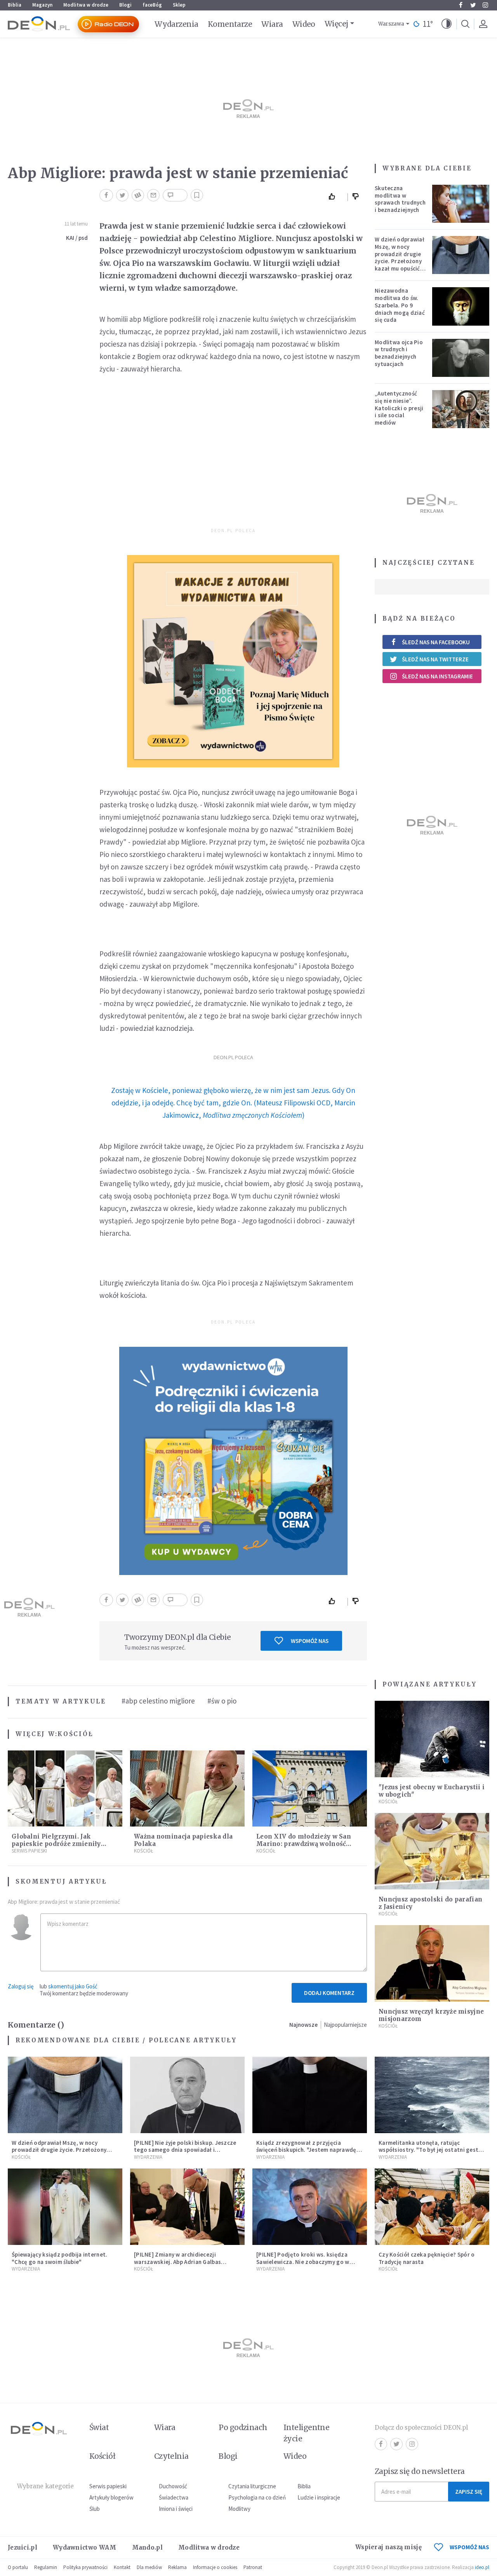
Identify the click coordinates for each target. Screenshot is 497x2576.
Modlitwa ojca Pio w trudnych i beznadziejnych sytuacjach (399, 353)
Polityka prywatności (85, 2567)
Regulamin (46, 2567)
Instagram (485, 5)
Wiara (272, 24)
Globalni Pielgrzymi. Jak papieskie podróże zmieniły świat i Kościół (56, 1844)
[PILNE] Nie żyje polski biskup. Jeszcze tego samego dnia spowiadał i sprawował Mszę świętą (185, 2150)
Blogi (125, 5)
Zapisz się (469, 2492)
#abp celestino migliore (158, 1701)
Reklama (177, 2567)
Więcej (336, 24)
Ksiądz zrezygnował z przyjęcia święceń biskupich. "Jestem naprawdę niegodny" (306, 2150)
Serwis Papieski (29, 1851)
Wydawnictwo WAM (85, 2547)
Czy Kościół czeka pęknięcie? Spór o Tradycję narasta (427, 2258)
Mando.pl (147, 2547)
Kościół (75, 1734)
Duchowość (173, 2486)
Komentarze (230, 24)
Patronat (253, 2567)
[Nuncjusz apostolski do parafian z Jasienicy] (432, 1851)
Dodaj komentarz (329, 1993)
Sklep (179, 5)
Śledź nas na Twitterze (435, 659)
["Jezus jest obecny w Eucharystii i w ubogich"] (432, 1739)
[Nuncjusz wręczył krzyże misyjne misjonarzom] (432, 1963)
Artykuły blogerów (111, 2497)
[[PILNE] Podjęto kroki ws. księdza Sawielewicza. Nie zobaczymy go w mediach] (310, 2207)
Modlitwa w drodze (86, 5)
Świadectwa (174, 2497)
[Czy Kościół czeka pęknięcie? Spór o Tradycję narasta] (432, 2207)
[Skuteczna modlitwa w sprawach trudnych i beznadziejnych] (461, 204)
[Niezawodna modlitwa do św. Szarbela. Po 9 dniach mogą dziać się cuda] (461, 306)
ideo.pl (482, 2567)
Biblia (15, 5)
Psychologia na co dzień (257, 2497)
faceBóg (152, 5)
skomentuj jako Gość (73, 1986)
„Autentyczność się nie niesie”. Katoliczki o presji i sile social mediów (399, 408)
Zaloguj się (21, 1986)
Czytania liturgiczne (252, 2486)
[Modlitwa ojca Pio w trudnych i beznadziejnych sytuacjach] (461, 358)
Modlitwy (239, 2509)
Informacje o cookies (215, 2567)
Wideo (304, 24)
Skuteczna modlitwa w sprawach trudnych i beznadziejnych (400, 199)
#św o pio (222, 1701)
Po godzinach (243, 2427)
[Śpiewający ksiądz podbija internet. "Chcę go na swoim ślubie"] (65, 2207)
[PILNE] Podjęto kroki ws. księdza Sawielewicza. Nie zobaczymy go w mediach (303, 2262)
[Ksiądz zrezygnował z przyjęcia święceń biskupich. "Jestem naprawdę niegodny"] (310, 2095)
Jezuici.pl (23, 2547)
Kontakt (122, 2567)
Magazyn (42, 5)
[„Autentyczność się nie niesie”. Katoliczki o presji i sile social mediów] (461, 409)
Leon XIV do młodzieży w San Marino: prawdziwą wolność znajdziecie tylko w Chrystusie (305, 1844)
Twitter (473, 5)
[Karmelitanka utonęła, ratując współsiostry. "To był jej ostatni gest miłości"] (432, 2095)
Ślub (95, 2509)
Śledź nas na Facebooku (436, 642)
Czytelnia (171, 2456)
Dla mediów (149, 2567)
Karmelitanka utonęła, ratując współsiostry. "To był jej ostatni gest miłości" (428, 2150)
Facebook (461, 5)
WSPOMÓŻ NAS (469, 2547)
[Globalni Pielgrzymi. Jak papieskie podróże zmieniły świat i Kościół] (65, 1789)
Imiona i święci (176, 2509)
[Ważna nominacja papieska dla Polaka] (187, 1789)
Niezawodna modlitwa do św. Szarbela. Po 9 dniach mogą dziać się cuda (400, 305)
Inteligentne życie (307, 2433)
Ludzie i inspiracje (319, 2497)
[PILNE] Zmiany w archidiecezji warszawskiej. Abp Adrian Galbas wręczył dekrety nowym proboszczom (185, 2262)
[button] (447, 24)
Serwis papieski (108, 2486)
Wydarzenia (176, 24)
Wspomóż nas (310, 1641)
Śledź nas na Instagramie (437, 676)
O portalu (18, 2567)
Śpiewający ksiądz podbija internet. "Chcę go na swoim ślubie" (60, 2258)
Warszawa (391, 24)
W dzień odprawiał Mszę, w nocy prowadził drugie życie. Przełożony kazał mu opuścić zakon (400, 258)
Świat (99, 2427)
